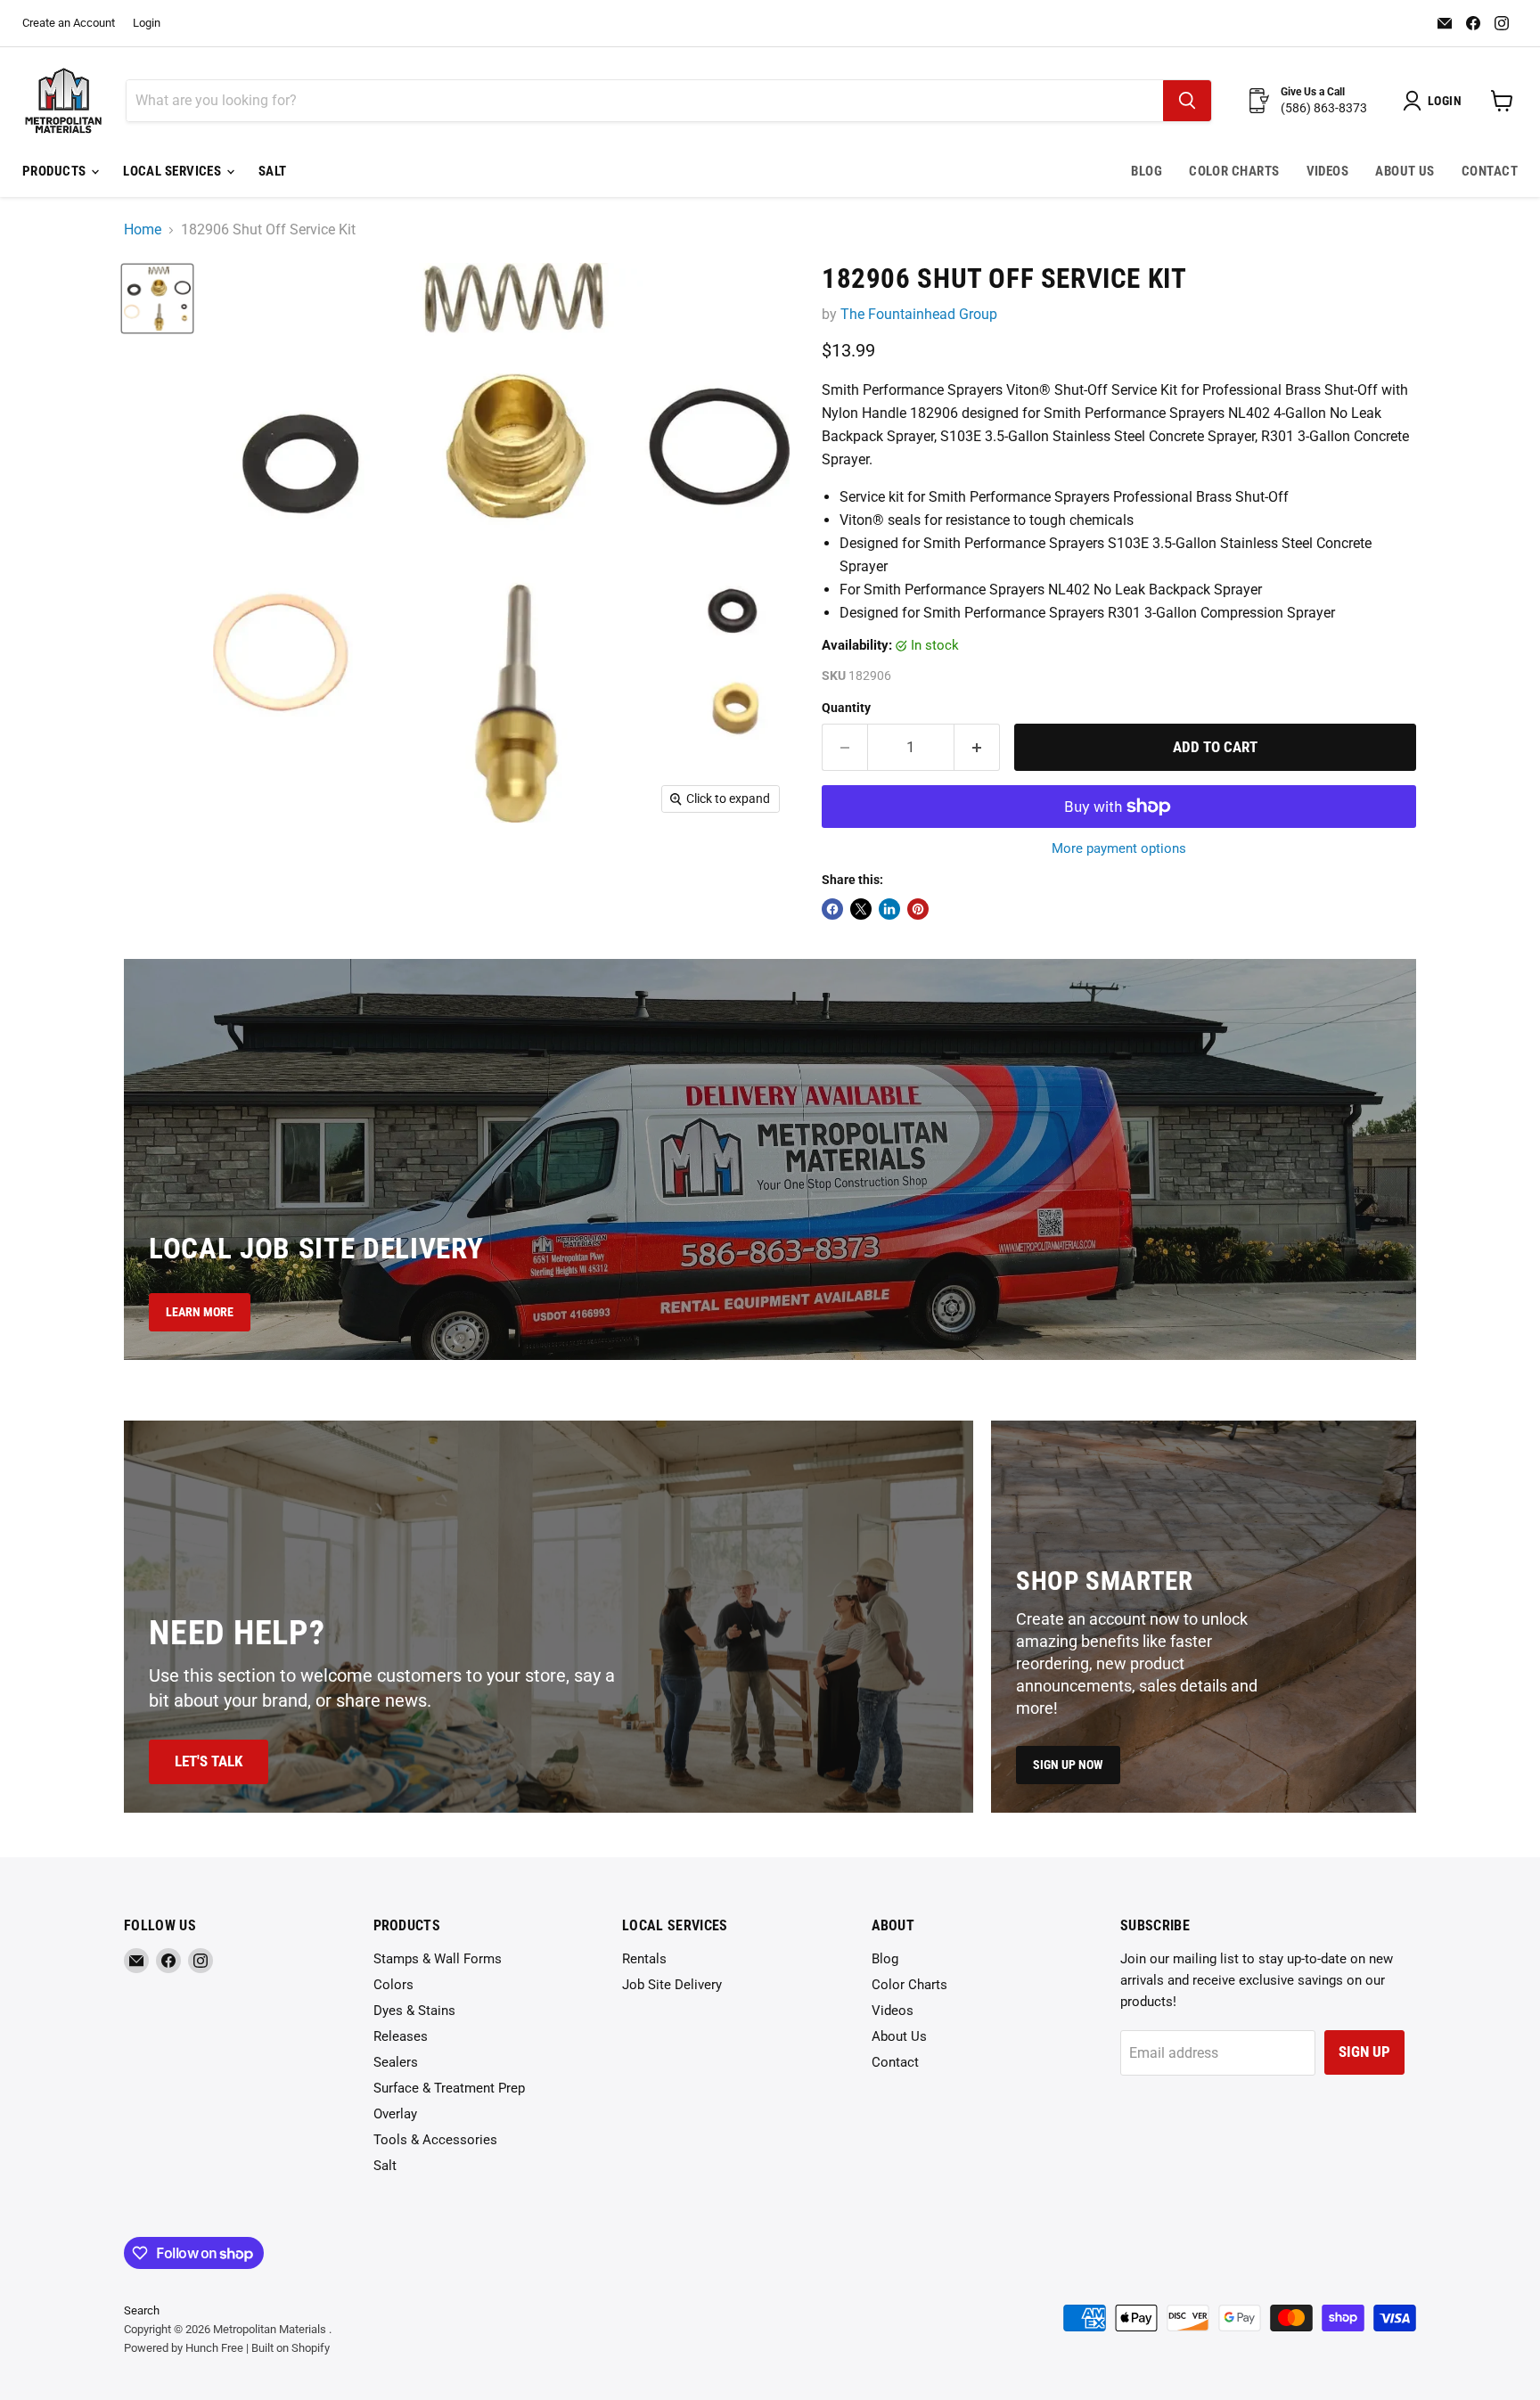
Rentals (644, 1959)
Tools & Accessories (435, 2140)
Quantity (846, 708)
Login (147, 23)
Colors (393, 1985)
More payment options (1119, 849)
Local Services (174, 171)
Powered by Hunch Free (184, 2348)
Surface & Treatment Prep (449, 2088)
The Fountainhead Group (919, 314)
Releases (401, 2036)
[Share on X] (861, 909)
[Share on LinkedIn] (889, 909)
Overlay (395, 2114)
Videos (1328, 171)
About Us (1405, 171)
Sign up (1364, 2052)
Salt (273, 171)
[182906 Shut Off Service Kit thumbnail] (157, 299)
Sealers (396, 2062)
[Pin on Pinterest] (918, 909)
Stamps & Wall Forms (438, 1959)
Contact (1490, 171)
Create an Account (69, 23)
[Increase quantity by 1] (977, 748)
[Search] (1187, 101)
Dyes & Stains (414, 2011)
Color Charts (1234, 171)
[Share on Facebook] (832, 909)
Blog (1147, 171)
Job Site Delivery (672, 1985)
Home (143, 230)
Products (56, 171)
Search (142, 2310)
